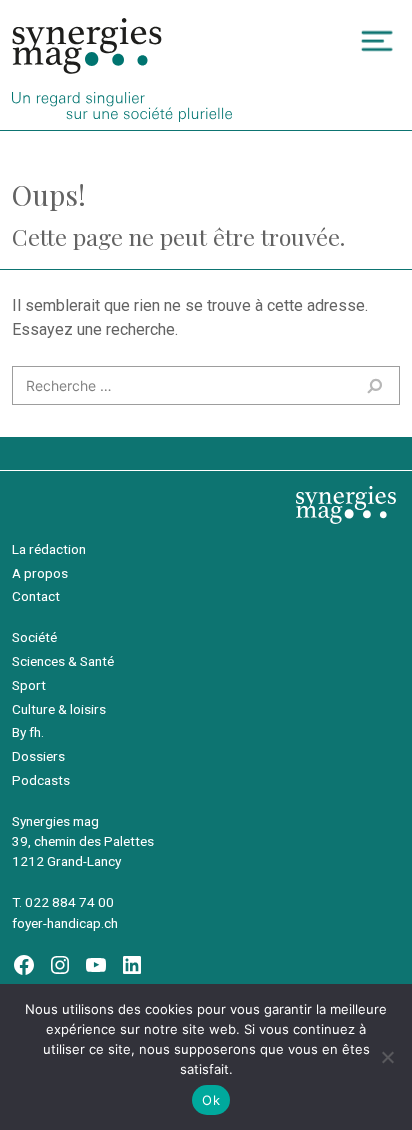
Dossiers (38, 756)
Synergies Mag (87, 46)
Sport (29, 685)
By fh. (28, 732)
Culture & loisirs (59, 709)
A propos (40, 573)
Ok (211, 1100)
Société (34, 637)
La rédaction (49, 549)
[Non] (387, 1057)
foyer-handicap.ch (65, 923)
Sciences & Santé (63, 661)
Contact (36, 596)
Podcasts (41, 780)
